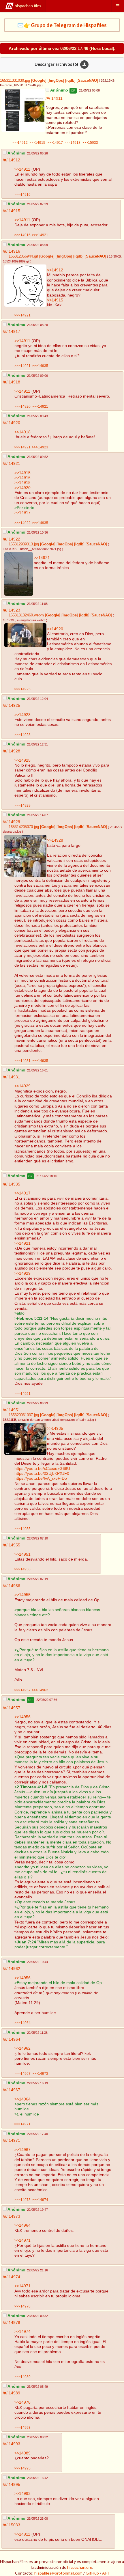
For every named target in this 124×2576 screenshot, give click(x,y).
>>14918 (22, 432)
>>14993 (22, 2493)
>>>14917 (55, 142)
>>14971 (22, 2240)
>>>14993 (22, 2427)
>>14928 (55, 840)
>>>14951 (22, 1394)
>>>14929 (22, 805)
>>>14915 (37, 142)
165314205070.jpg (24, 827)
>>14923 (22, 715)
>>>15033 (90, 142)
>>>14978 (22, 2306)
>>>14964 (22, 2023)
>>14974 (22, 2331)
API (106, 2573)
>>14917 (22, 512)
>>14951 (22, 1554)
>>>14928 (22, 735)
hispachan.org (80, 2567)
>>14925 (22, 760)
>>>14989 (22, 2377)
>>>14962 (40, 1690)
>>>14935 (40, 366)
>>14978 (22, 2402)
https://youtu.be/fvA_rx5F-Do (41, 1478)
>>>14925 (22, 689)
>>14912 (55, 270)
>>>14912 (20, 142)
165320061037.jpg (24, 1415)
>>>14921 (40, 235)
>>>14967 (22, 2073)
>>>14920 (22, 406)
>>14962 (22, 2048)
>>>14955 (22, 1529)
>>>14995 (22, 2468)
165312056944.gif (23, 256)
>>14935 (55, 1428)
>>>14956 (22, 1569)
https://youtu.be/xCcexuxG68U (42, 1468)
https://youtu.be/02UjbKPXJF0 (42, 1473)
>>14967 (22, 2150)
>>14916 (22, 478)
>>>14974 (40, 2200)
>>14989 (22, 2453)
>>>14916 (22, 194)
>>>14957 (22, 1690)
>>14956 (22, 1717)
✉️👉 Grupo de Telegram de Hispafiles (62, 25)
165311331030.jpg (15, 81)
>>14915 (55, 300)
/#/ (48, 98)
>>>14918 (72, 142)
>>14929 (22, 1086)
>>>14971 (22, 2124)
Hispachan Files (28, 6)
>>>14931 (22, 1061)
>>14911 (22, 169)
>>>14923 (40, 447)
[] (38, 81)
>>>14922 (22, 523)
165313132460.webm (26, 615)
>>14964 (22, 2099)
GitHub (92, 2573)
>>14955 (22, 1595)
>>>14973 (40, 2073)
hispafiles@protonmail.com (58, 2573)
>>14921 (42, 558)
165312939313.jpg (24, 544)
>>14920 (22, 488)
